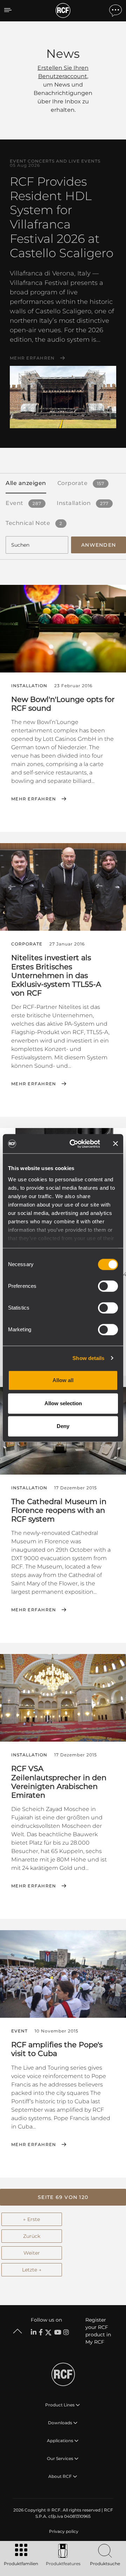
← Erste (31, 2219)
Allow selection (63, 1403)
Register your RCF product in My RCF (98, 2331)
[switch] (108, 1286)
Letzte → (32, 2270)
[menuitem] (63, 2531)
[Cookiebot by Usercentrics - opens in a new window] (74, 1144)
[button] (63, 2197)
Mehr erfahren (32, 358)
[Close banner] (115, 1144)
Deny (63, 1426)
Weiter (32, 2253)
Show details (88, 1358)
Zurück (32, 2236)
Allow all (63, 1380)
